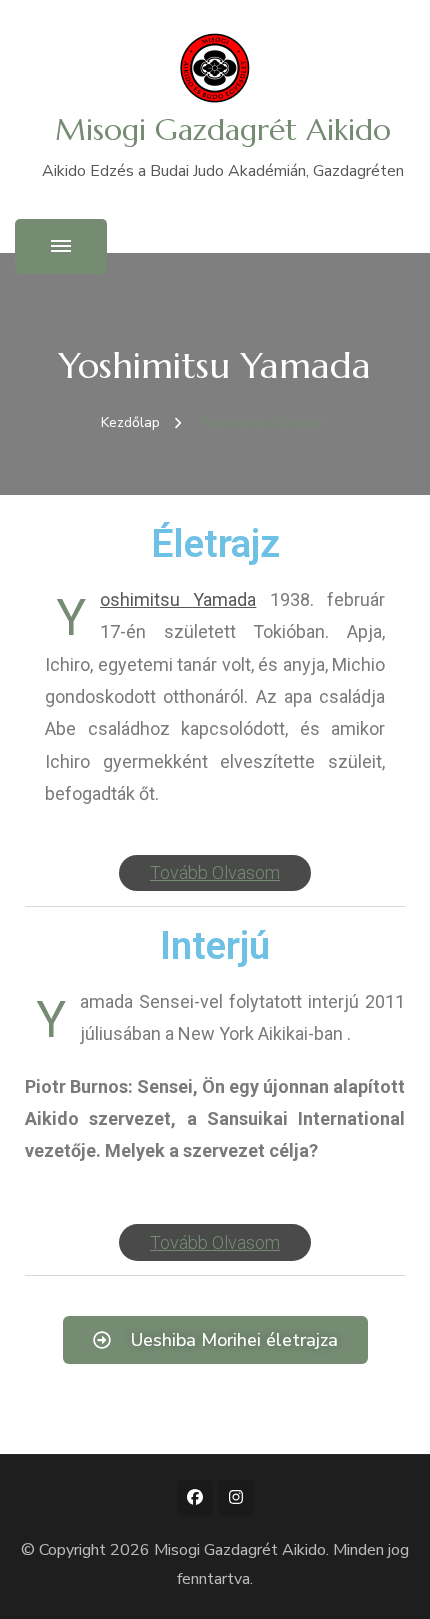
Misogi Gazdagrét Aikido (223, 129)
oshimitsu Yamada (178, 599)
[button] (215, 874)
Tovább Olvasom (215, 872)
